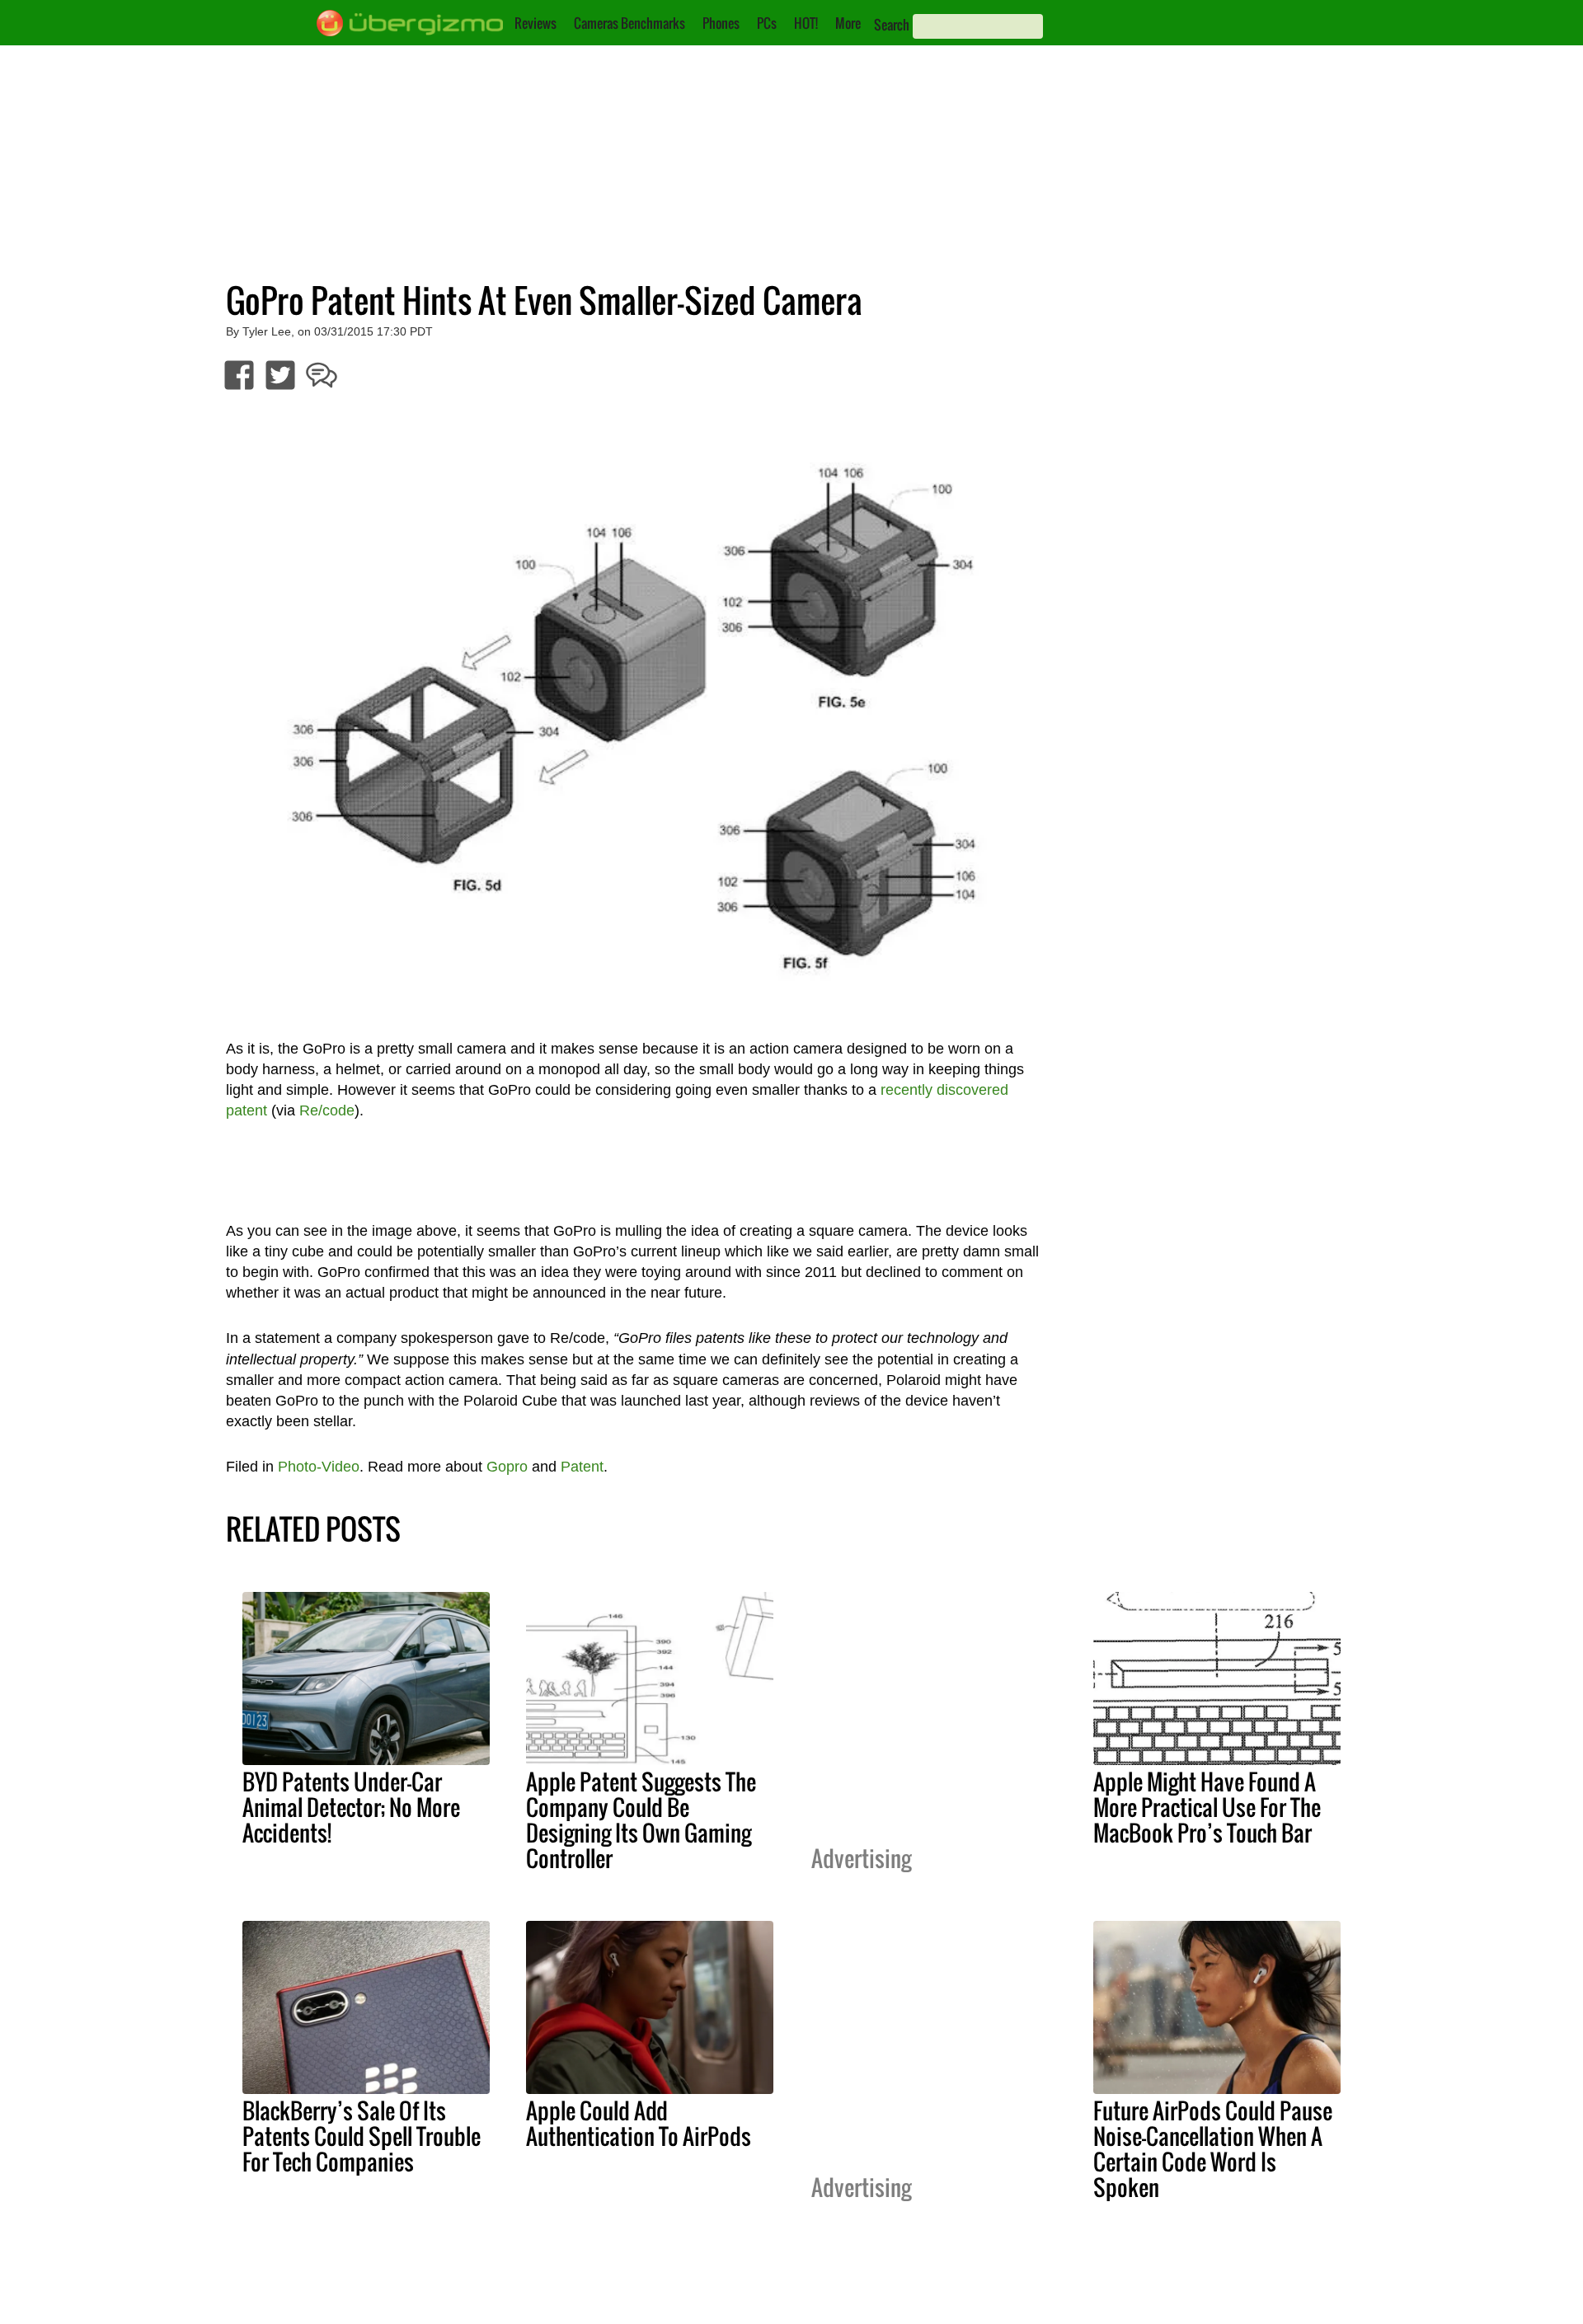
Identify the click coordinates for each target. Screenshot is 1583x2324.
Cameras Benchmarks (629, 23)
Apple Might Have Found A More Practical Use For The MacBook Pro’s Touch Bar (1207, 1807)
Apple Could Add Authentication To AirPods (639, 2123)
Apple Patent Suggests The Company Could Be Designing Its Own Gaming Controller (641, 1820)
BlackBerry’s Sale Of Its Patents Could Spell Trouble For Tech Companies (362, 2136)
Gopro (507, 1467)
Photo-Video (319, 1467)
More (848, 23)
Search (892, 25)
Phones (721, 23)
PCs (767, 23)
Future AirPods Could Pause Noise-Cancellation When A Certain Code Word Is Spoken (1213, 2149)
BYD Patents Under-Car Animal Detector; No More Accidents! (351, 1807)
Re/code (327, 1110)
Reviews (535, 23)
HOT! (806, 23)
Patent (582, 1467)
